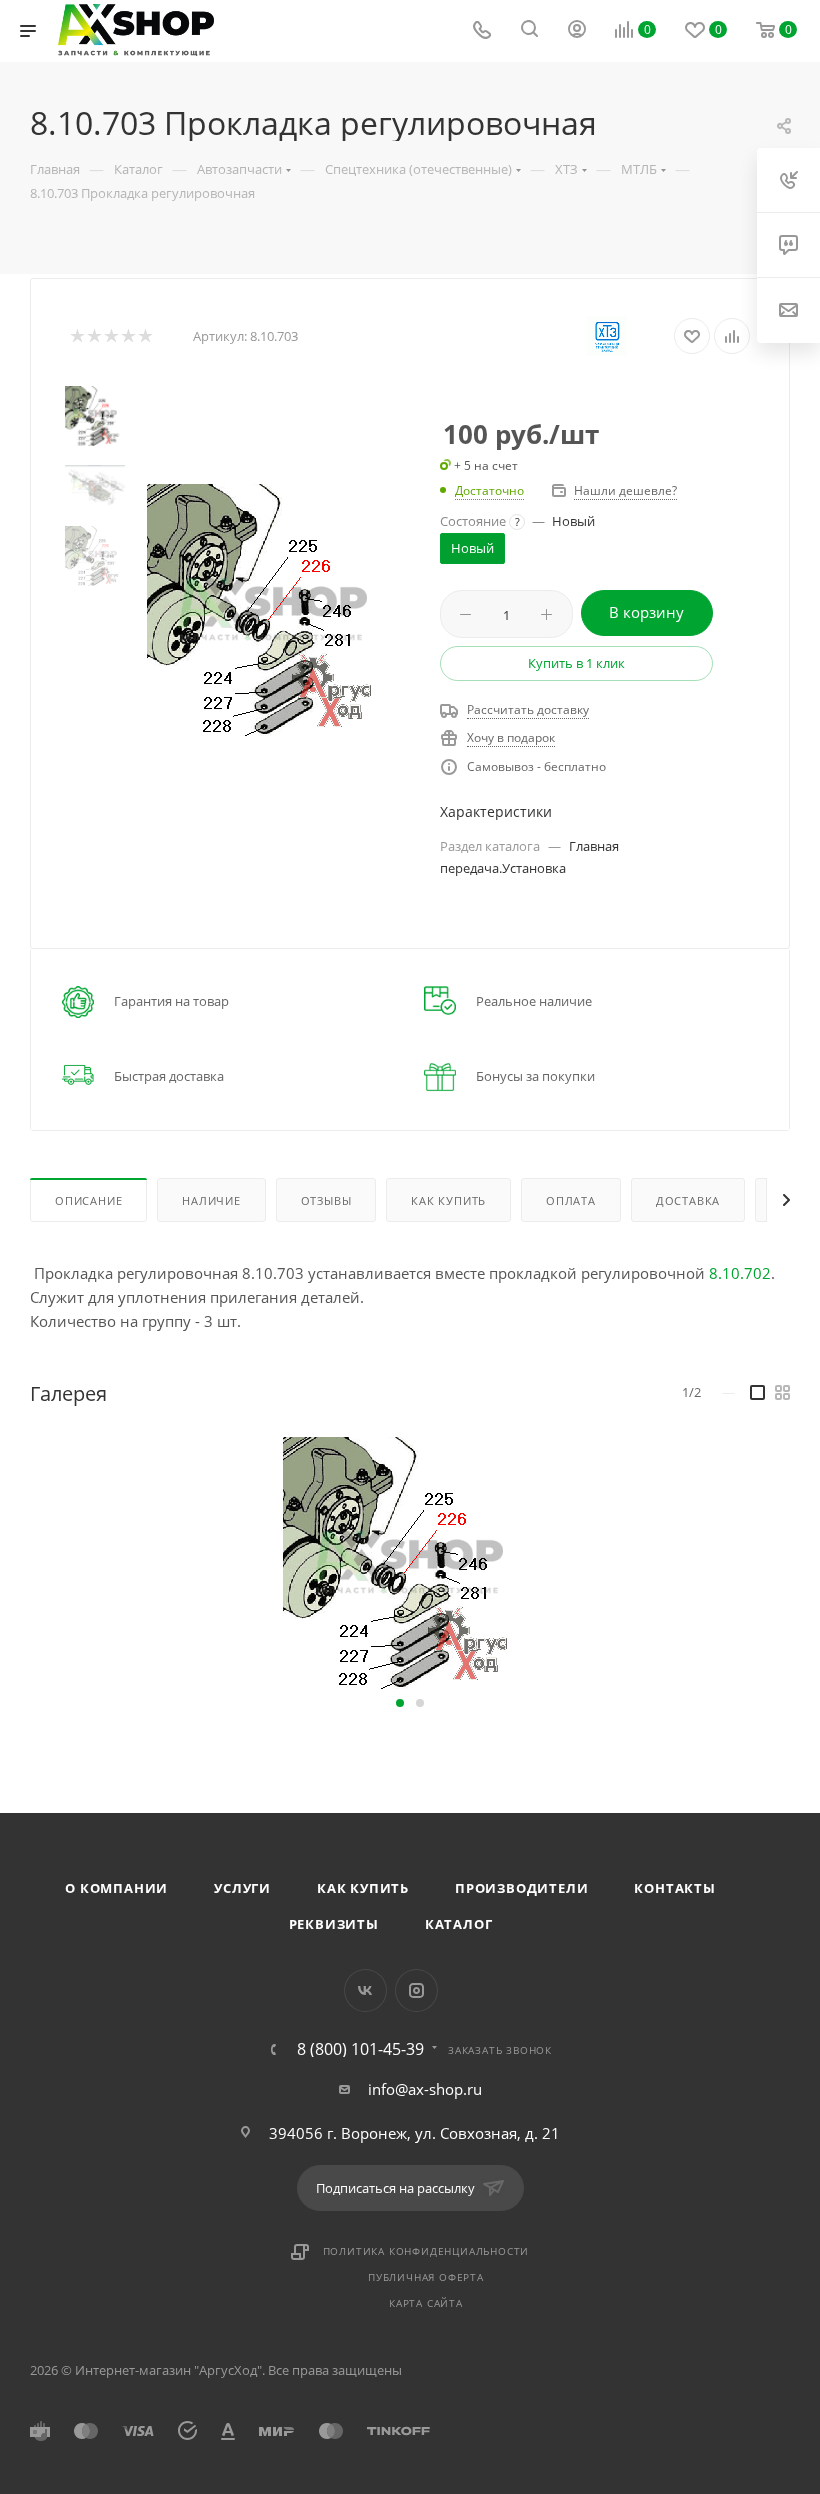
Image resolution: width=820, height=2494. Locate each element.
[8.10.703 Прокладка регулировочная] (273, 610)
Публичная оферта (426, 2277)
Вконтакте (365, 1990)
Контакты (674, 1888)
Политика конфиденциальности (426, 2251)
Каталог (459, 1924)
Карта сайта (426, 2303)
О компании (116, 1888)
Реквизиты (334, 1924)
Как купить (363, 1888)
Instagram (416, 1990)
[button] (400, 1703)
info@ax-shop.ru (425, 2089)
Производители (521, 1888)
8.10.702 (740, 1273)
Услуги (242, 1888)
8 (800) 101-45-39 (360, 2049)
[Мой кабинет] (577, 31)
